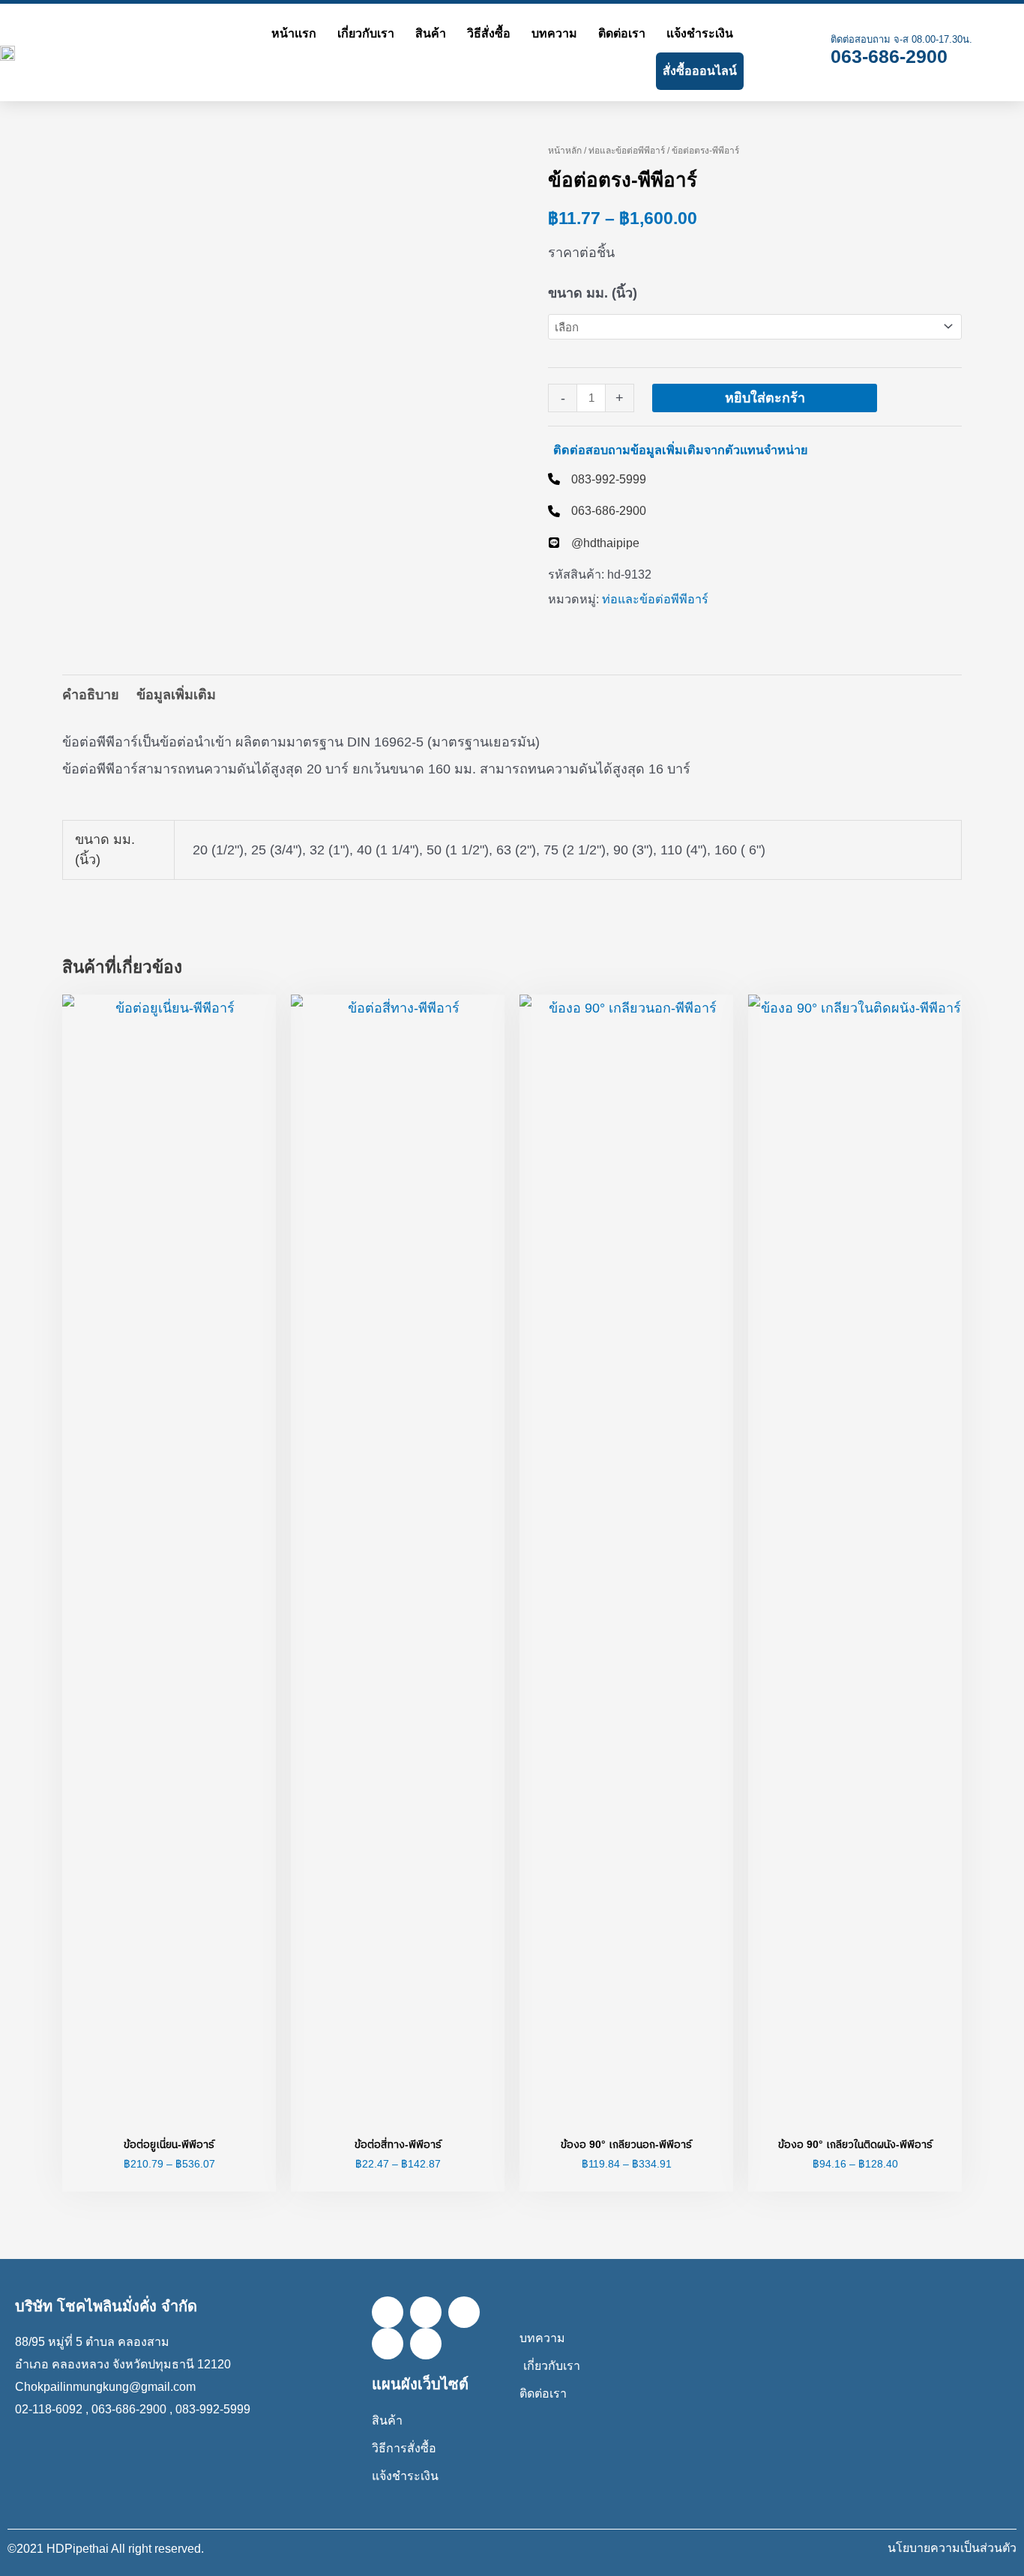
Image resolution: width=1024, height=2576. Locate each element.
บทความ (554, 33)
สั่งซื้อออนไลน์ (700, 71)
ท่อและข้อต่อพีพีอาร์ (627, 151)
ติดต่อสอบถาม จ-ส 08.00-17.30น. (901, 39)
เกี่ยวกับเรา (366, 33)
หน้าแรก (294, 33)
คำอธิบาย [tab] (91, 695)
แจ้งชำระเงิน (700, 33)
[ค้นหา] (761, 52)
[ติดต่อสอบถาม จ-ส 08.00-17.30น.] (807, 52)
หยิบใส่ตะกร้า (765, 398)
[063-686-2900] (597, 510)
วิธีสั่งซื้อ (489, 33)
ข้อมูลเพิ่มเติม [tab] (176, 695)
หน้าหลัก (565, 151)
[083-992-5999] (597, 479)
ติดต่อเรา (622, 33)
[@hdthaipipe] (594, 543)
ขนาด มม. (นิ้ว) (593, 293)
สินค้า (431, 33)
